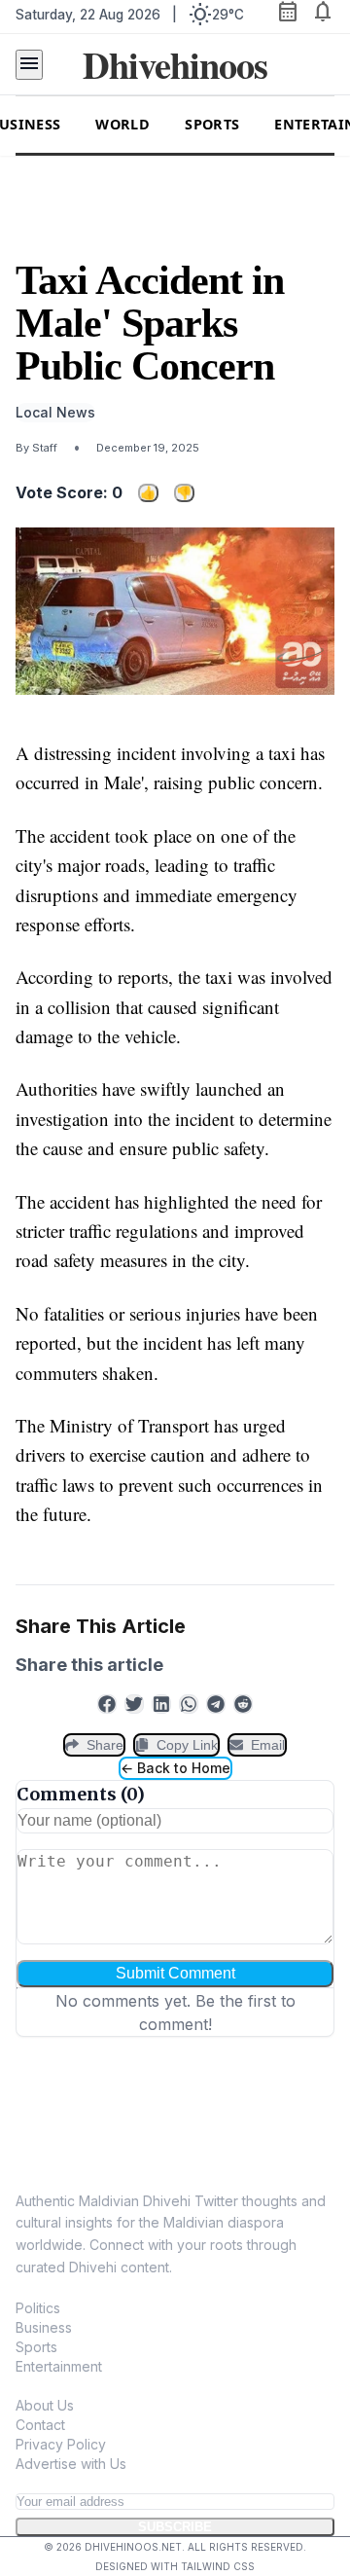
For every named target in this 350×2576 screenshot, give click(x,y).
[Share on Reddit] (243, 1704)
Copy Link (187, 1745)
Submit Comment (175, 1973)
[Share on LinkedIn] (161, 1704)
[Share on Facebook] (107, 1704)
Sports (212, 124)
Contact (40, 2425)
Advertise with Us (71, 2464)
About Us (45, 2405)
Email (268, 1745)
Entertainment (59, 2366)
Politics (38, 2308)
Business (44, 2327)
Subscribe (175, 2527)
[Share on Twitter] (134, 1704)
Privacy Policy (61, 2444)
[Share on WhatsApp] (189, 1704)
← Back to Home (175, 1768)
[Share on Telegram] (216, 1704)
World (122, 124)
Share (105, 1745)
